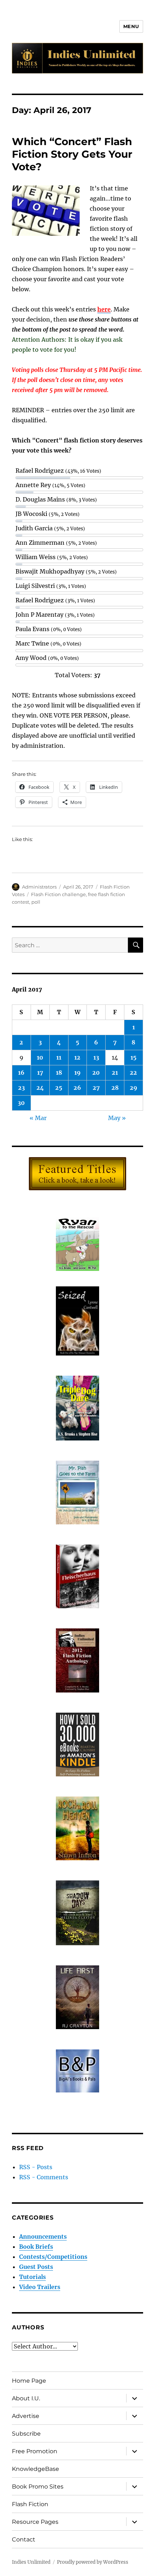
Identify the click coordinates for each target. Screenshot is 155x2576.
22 (133, 1073)
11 (59, 1057)
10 (40, 1057)
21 (115, 1073)
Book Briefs (36, 2247)
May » (117, 1118)
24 (40, 1088)
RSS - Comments (44, 2177)
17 (40, 1073)
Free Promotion (35, 2451)
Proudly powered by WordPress (93, 2562)
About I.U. (26, 2398)
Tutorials (32, 2277)
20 (96, 1073)
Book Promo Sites (38, 2487)
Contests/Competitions (53, 2257)
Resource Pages (35, 2522)
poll (36, 902)
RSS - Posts (36, 2167)
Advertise (26, 2416)
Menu (131, 26)
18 (59, 1073)
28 (115, 1088)
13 (96, 1057)
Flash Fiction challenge (58, 894)
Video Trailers (40, 2287)
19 (77, 1073)
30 (21, 1103)
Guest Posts (36, 2267)
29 (134, 1088)
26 (77, 1088)
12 (77, 1057)
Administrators (39, 887)
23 (21, 1088)
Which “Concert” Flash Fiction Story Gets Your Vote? (72, 154)
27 (96, 1088)
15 (134, 1057)
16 (21, 1073)
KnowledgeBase (36, 2469)
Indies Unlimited (31, 2562)
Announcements (43, 2236)
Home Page (29, 2381)
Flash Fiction (30, 2504)
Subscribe (26, 2434)
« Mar (38, 1118)
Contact (24, 2539)
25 (59, 1088)
